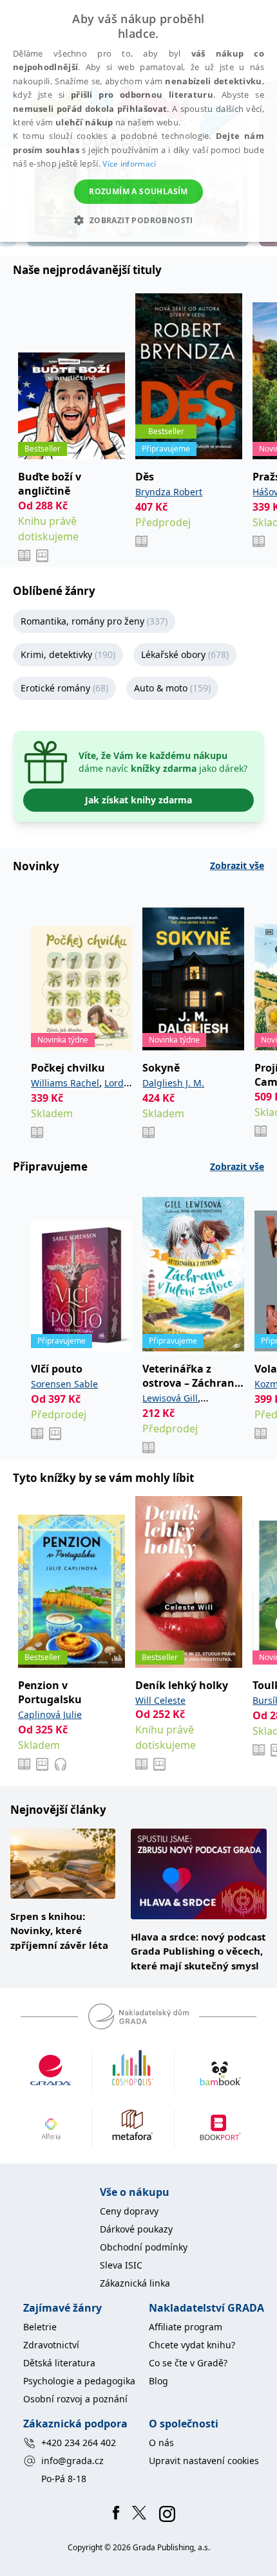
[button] (138, 220)
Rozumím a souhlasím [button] (138, 191)
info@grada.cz (72, 2461)
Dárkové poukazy (136, 2229)
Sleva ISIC (121, 2265)
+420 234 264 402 (79, 2443)
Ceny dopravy (129, 2211)
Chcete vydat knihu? (192, 2345)
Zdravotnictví (51, 2345)
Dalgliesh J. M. (173, 1083)
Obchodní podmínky (144, 2247)
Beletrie (40, 2327)
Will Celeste (160, 1700)
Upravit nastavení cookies (204, 2461)
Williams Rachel (65, 1083)
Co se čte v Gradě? (188, 2363)
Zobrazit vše (237, 865)
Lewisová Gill (170, 1398)
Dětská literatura (59, 2363)
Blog (158, 2381)
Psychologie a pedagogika (79, 2381)
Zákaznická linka (135, 2283)
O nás (161, 2443)
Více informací (129, 164)
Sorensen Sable (64, 1384)
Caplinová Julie (50, 1714)
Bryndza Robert (169, 492)
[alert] (138, 121)
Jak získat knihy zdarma (138, 800)
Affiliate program (186, 2327)
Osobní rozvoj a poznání (75, 2399)
